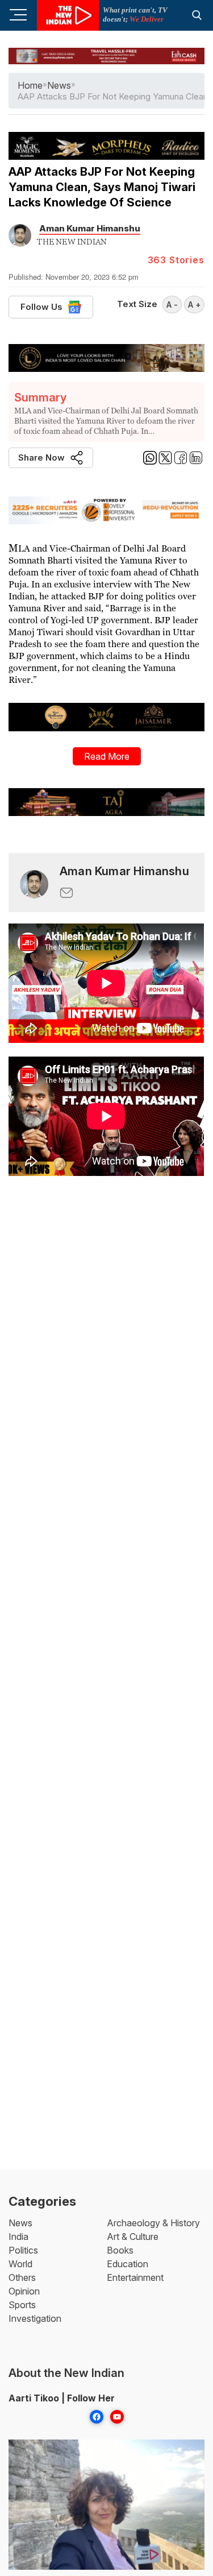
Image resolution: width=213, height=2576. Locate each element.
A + (194, 305)
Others (22, 2277)
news (59, 85)
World (20, 2264)
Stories (176, 260)
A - (172, 305)
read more (107, 756)
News (20, 2223)
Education (128, 2264)
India (18, 2237)
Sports (22, 2305)
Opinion (24, 2291)
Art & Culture (133, 2237)
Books (120, 2250)
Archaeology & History (153, 2223)
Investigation (35, 2318)
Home (30, 85)
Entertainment (135, 2277)
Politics (23, 2250)
